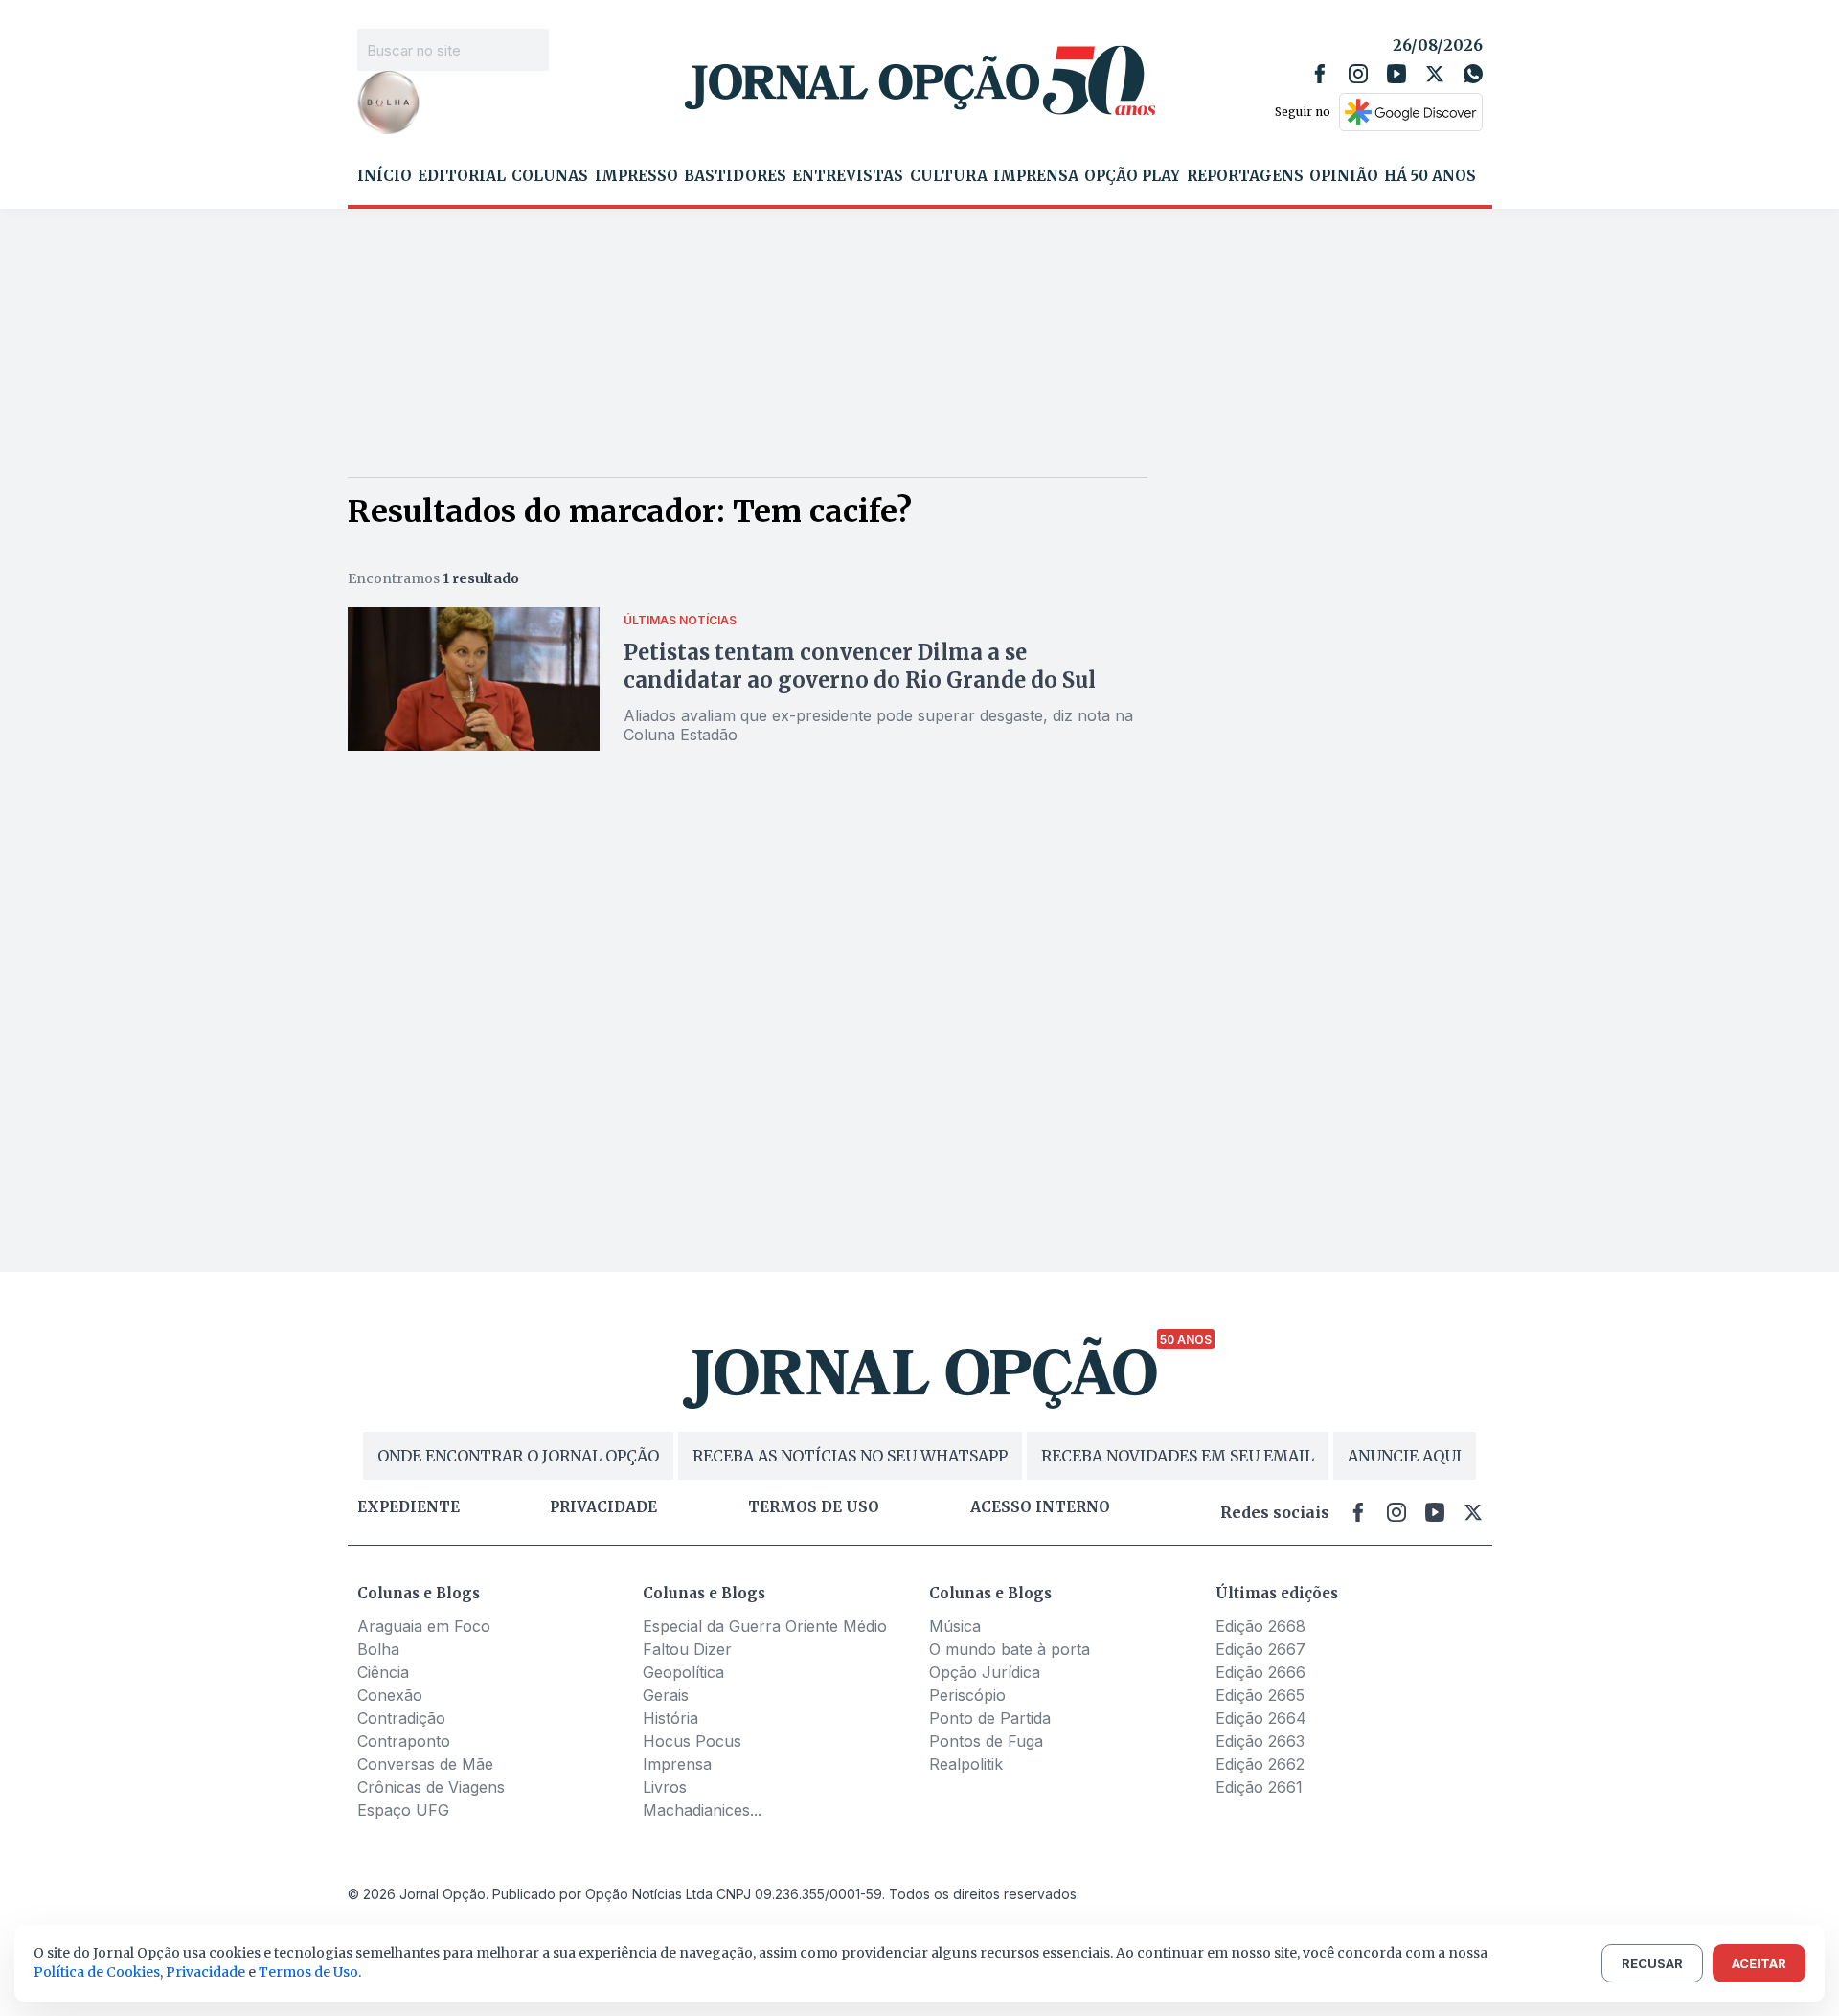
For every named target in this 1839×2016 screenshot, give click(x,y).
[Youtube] (1396, 74)
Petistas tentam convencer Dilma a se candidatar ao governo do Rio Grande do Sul (860, 666)
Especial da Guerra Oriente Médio (765, 1626)
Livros (665, 1787)
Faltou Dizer (687, 1649)
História (670, 1718)
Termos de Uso (308, 1972)
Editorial (462, 176)
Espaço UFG (403, 1810)
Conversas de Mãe (425, 1764)
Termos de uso (814, 1507)
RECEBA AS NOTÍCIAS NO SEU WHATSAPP (850, 1456)
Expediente (409, 1507)
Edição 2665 (1260, 1695)
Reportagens (1245, 176)
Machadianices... (702, 1810)
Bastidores (735, 176)
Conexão (390, 1695)
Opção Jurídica (985, 1672)
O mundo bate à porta (1010, 1649)
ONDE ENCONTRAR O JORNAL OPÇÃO (518, 1456)
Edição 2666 (1260, 1672)
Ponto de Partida (990, 1718)
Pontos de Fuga (986, 1741)
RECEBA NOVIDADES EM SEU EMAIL (1178, 1456)
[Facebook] (1320, 74)
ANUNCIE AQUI (1405, 1456)
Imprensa (1036, 176)
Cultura (949, 176)
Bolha (378, 1649)
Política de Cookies (97, 1972)
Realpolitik (966, 1764)
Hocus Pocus (692, 1741)
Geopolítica (683, 1672)
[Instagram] (1358, 74)
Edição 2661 (1259, 1787)
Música (955, 1626)
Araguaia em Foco (424, 1626)
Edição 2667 (1260, 1649)
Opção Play (1132, 176)
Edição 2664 (1261, 1718)
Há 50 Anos (1430, 176)
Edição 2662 (1260, 1764)
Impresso (636, 176)
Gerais (666, 1695)
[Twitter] (1435, 74)
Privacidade (603, 1507)
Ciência (383, 1672)
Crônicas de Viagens (431, 1787)
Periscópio (967, 1695)
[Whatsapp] (1473, 74)
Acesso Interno (1040, 1507)
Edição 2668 (1260, 1626)
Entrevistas (848, 176)
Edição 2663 (1260, 1741)
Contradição (401, 1718)
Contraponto (404, 1741)
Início (385, 176)
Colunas (550, 176)
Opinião (1344, 176)
